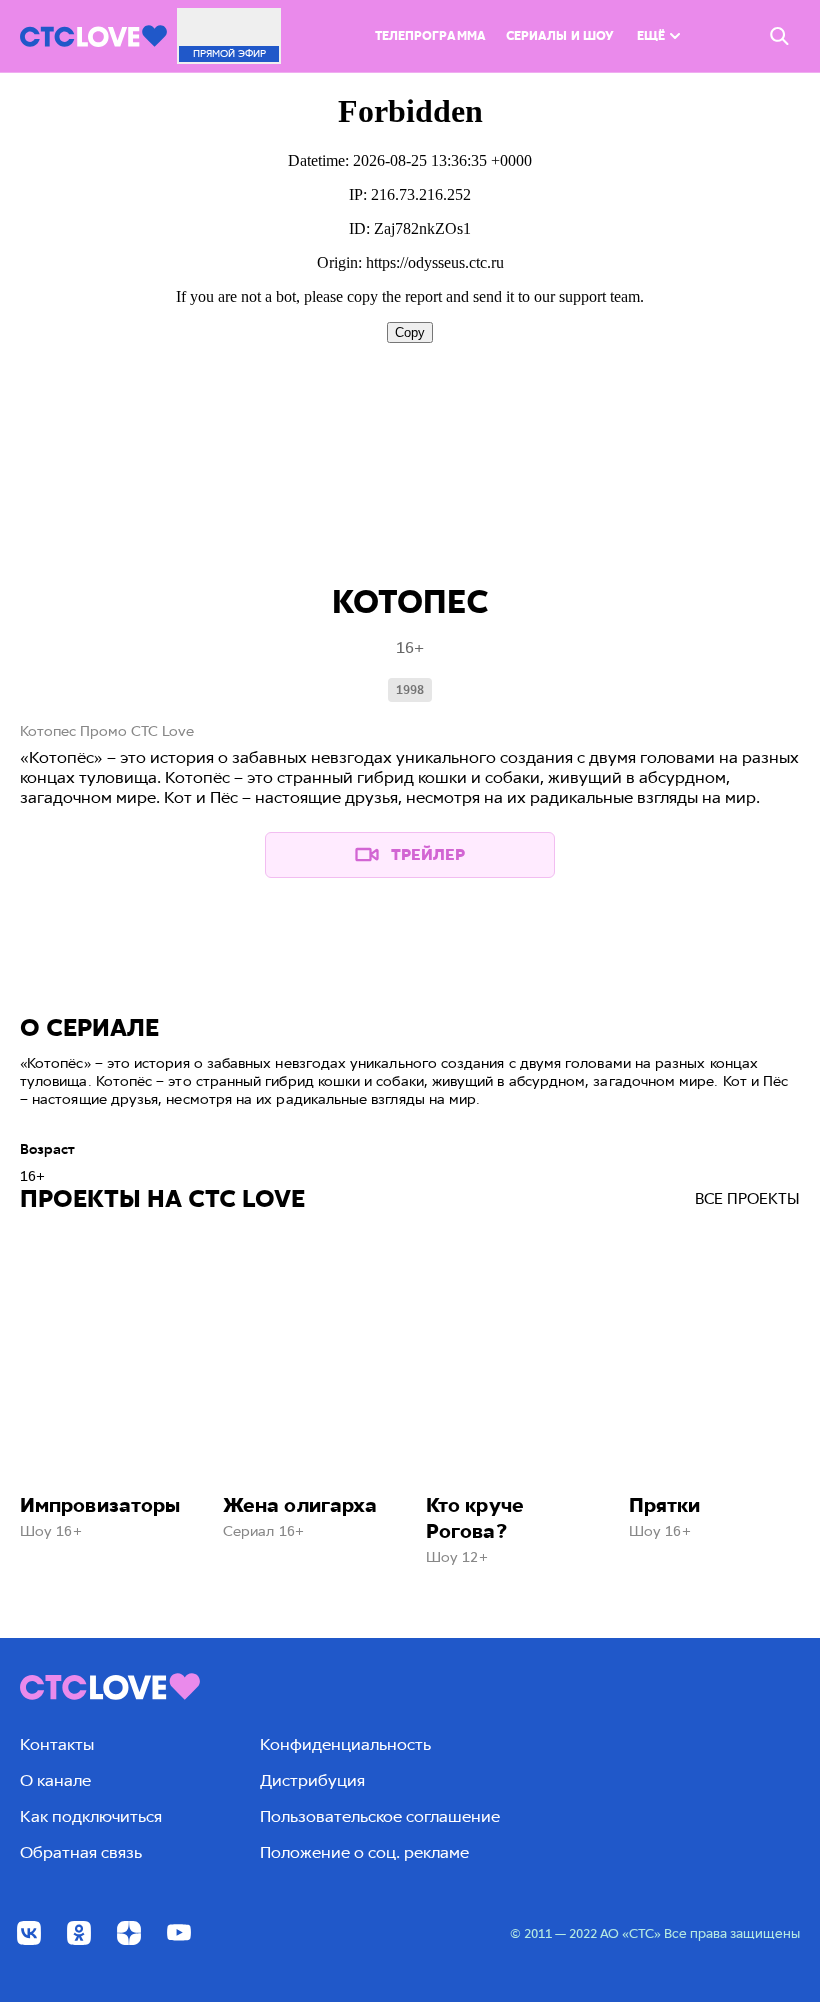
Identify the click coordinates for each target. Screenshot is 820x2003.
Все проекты (747, 1199)
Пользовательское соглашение (380, 1816)
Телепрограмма (430, 36)
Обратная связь (81, 1852)
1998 (410, 690)
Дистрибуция (312, 1780)
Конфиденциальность (345, 1744)
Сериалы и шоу (560, 36)
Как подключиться (91, 1816)
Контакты (57, 1744)
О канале (55, 1780)
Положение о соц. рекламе (364, 1852)
